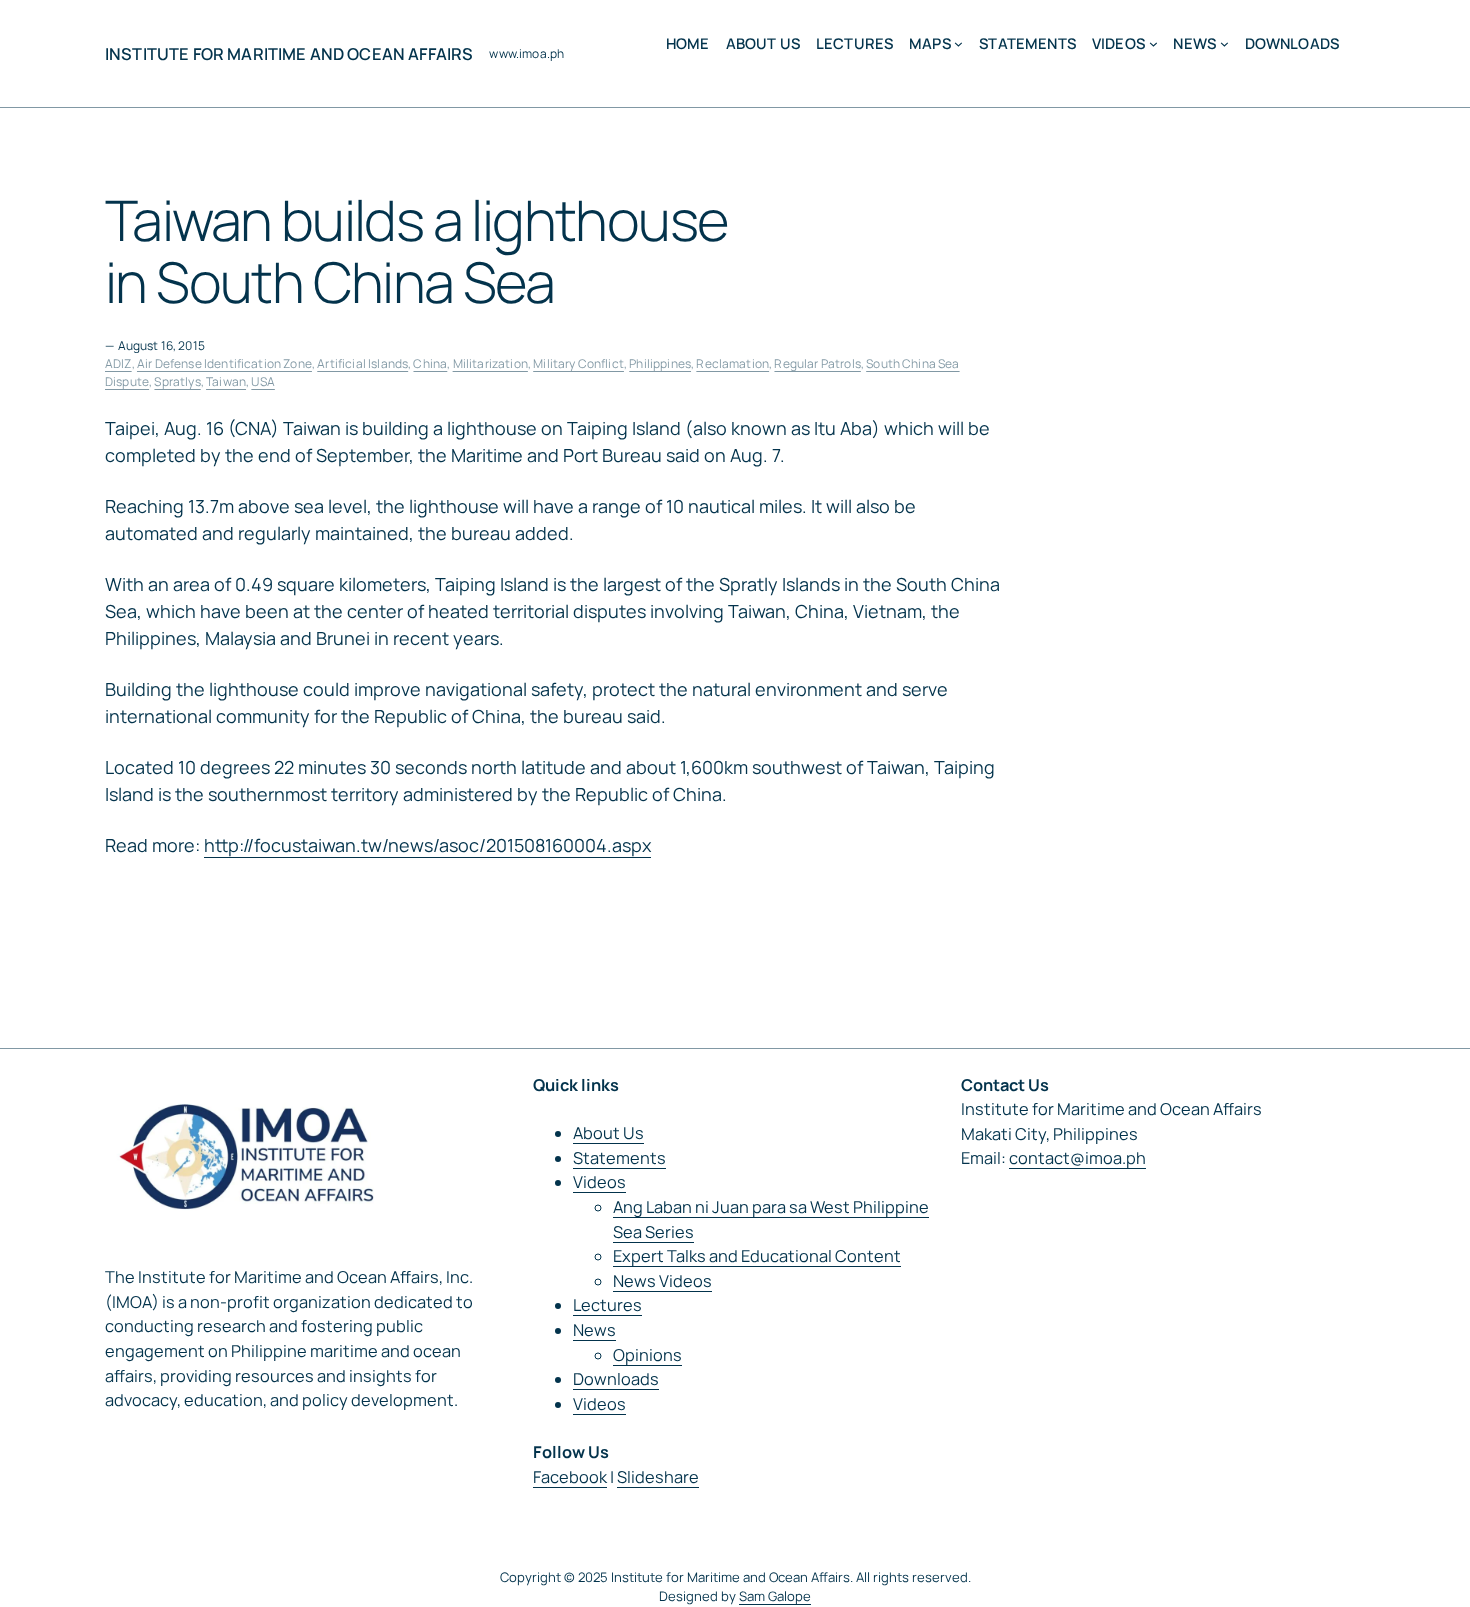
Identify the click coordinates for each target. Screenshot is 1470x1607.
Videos (599, 1182)
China (430, 363)
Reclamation (732, 363)
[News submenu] (1224, 43)
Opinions (647, 1355)
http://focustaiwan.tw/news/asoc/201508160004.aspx (427, 845)
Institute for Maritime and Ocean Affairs (289, 54)
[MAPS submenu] (958, 43)
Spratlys (177, 381)
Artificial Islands (362, 363)
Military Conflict (578, 363)
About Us (608, 1133)
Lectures (607, 1305)
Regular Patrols (817, 363)
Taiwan (226, 381)
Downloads (616, 1379)
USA (262, 381)
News (594, 1330)
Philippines (660, 363)
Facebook (570, 1477)
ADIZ (118, 363)
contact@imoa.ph (1077, 1158)
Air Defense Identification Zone (224, 363)
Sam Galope (775, 1596)
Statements (619, 1158)
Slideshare (658, 1477)
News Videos (662, 1281)
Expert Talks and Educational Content (757, 1256)
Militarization (490, 363)
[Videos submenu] (1153, 43)
